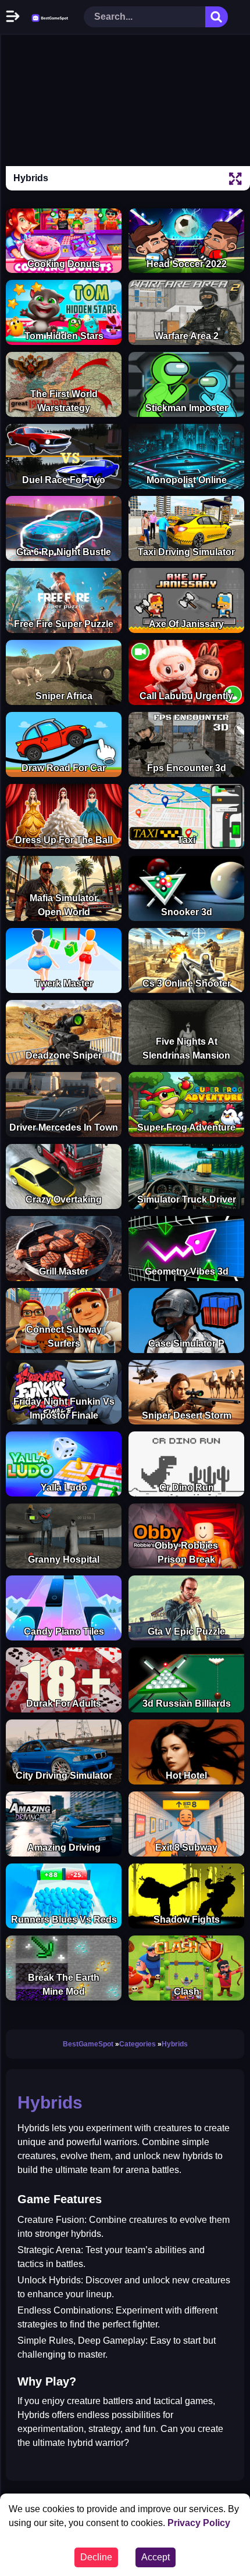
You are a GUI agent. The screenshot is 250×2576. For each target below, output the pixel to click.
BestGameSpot (88, 2044)
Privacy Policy (199, 2523)
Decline (96, 2557)
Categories (137, 2044)
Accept (156, 2557)
